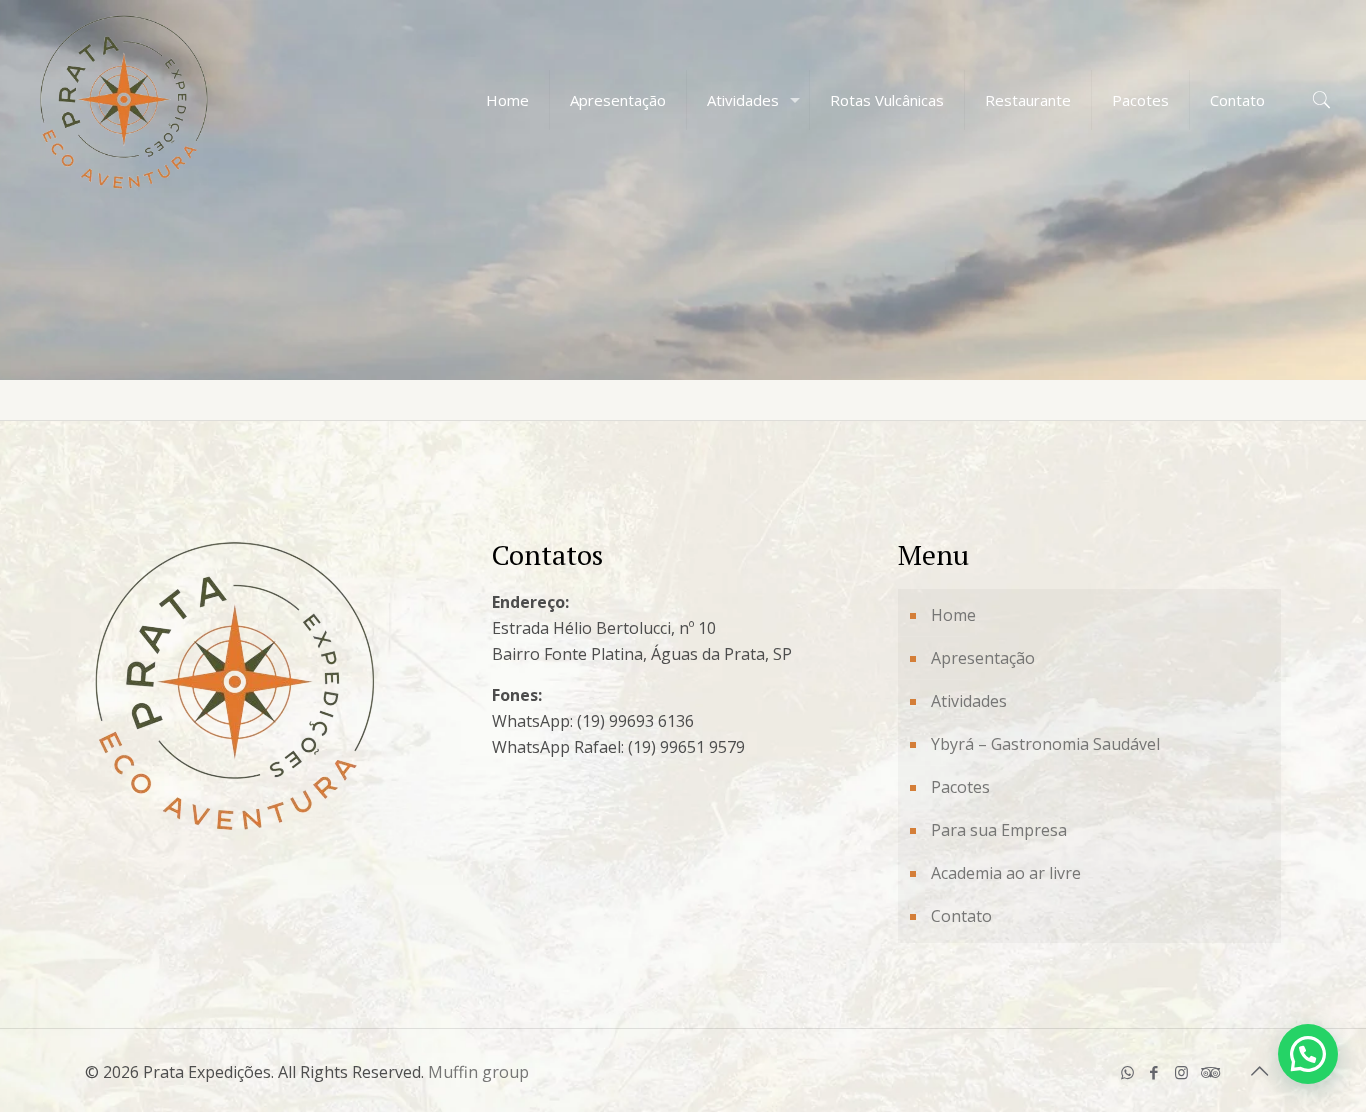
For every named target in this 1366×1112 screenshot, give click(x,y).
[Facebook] (1154, 1072)
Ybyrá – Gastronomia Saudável (1045, 744)
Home (953, 615)
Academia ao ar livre (1006, 873)
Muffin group (478, 1072)
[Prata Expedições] (124, 100)
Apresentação (983, 658)
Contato (961, 916)
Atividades (969, 701)
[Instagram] (1181, 1072)
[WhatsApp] (1127, 1072)
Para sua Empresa (999, 830)
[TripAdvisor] (1208, 1072)
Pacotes (960, 787)
